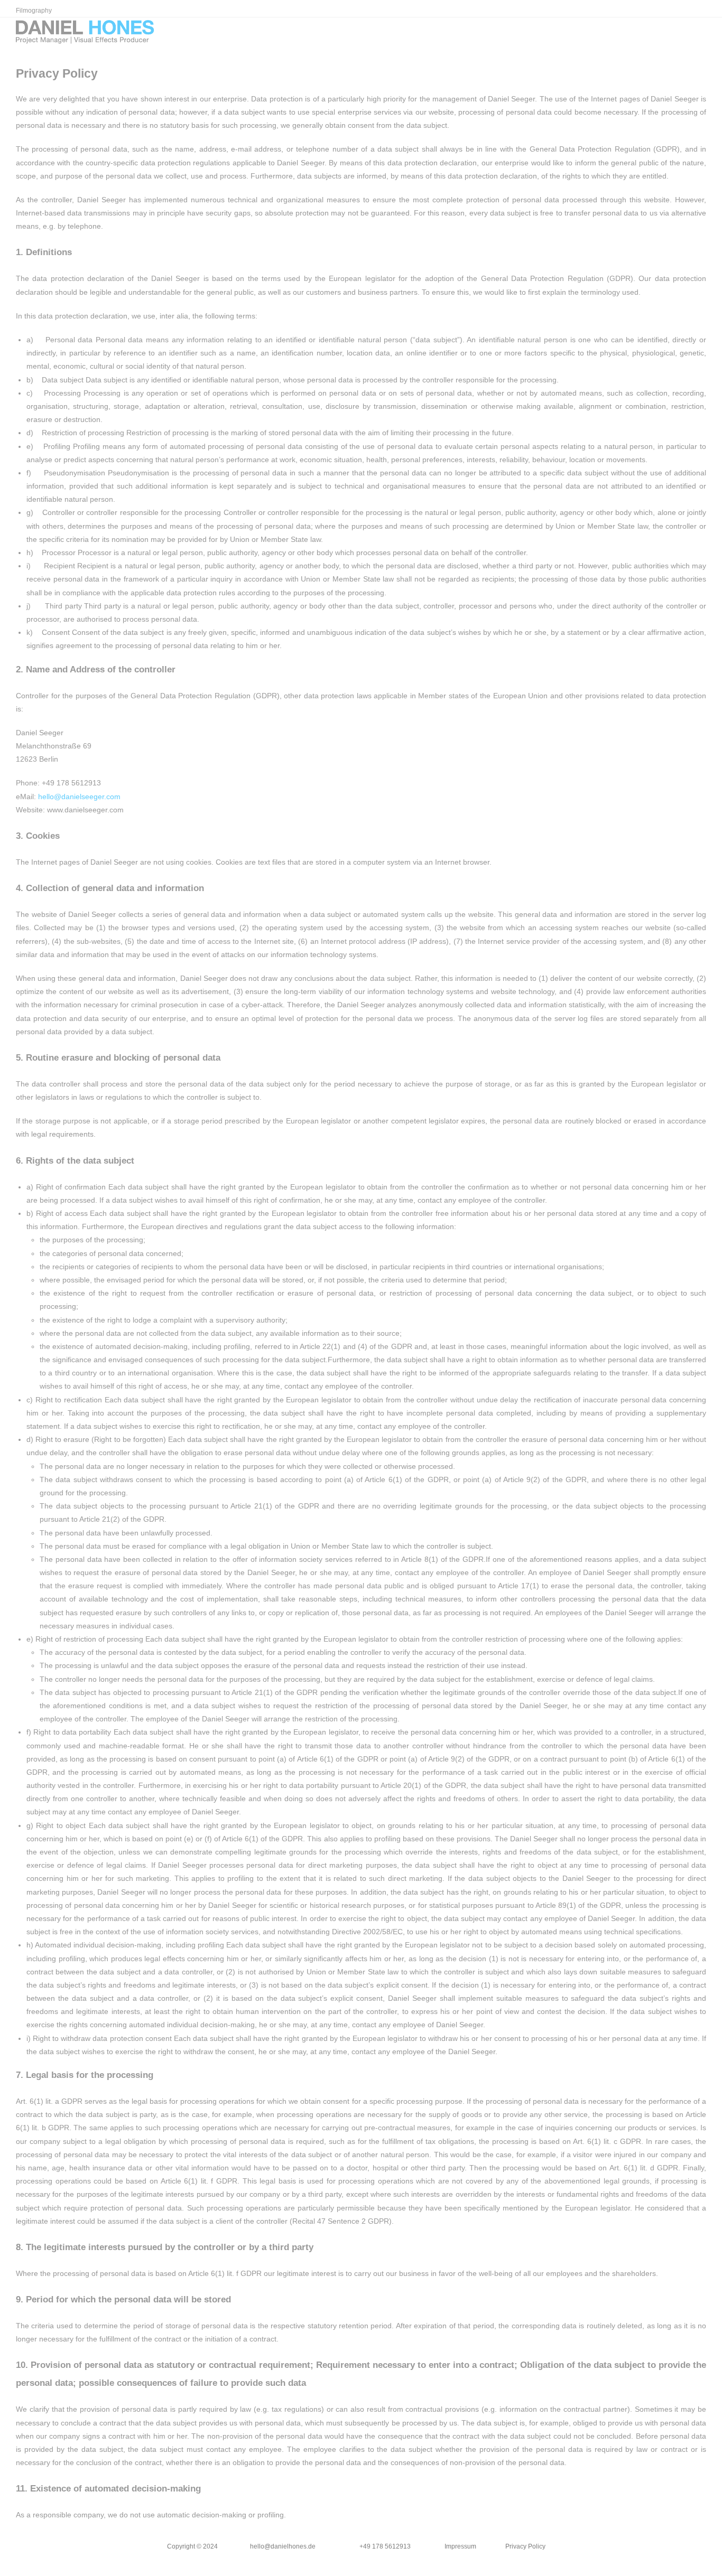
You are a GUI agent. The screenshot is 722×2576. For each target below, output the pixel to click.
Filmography (34, 11)
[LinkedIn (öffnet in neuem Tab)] (688, 34)
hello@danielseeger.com (79, 797)
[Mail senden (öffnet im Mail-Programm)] (703, 34)
